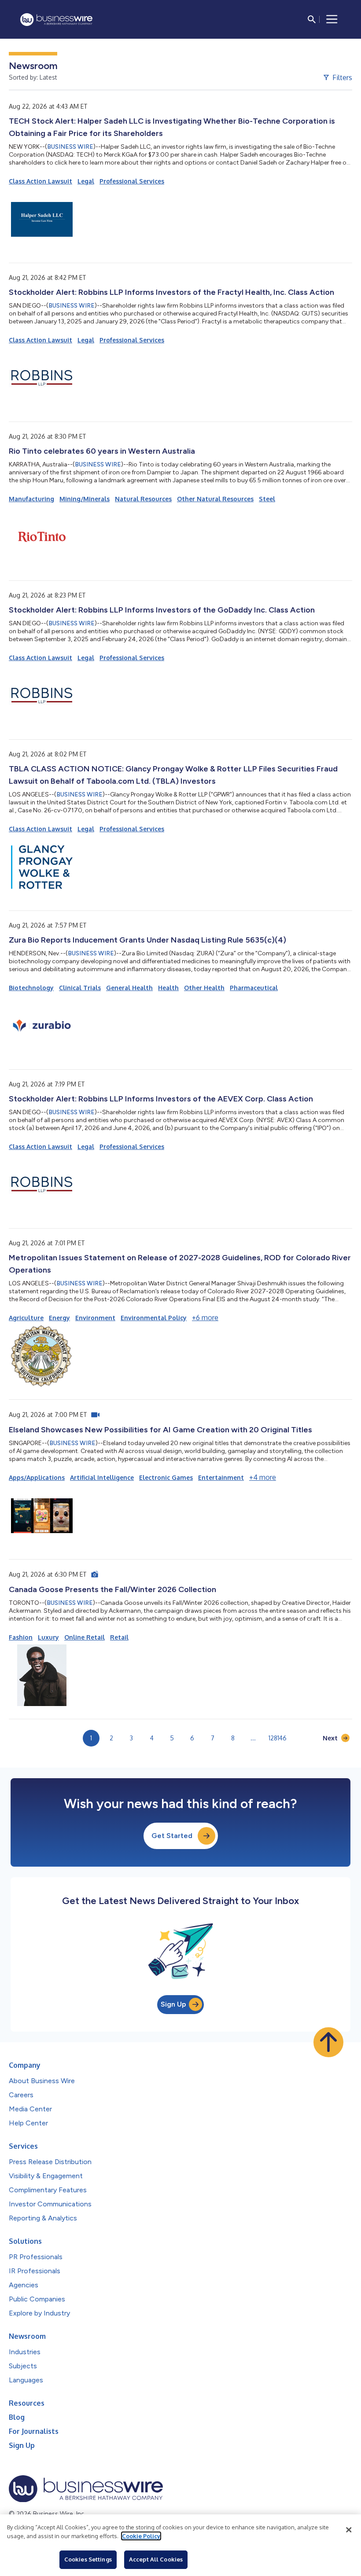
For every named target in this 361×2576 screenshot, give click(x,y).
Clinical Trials (80, 988)
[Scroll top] (328, 2042)
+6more (205, 1317)
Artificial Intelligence (102, 1477)
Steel (267, 499)
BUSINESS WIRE (70, 147)
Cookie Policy (141, 2536)
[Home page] (56, 20)
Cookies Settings (88, 2559)
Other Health (204, 988)
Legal (86, 181)
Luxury (48, 1637)
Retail (119, 1637)
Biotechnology (31, 988)
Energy (59, 1318)
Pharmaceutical (254, 988)
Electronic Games (166, 1477)
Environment (95, 1318)
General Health (129, 988)
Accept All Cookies (156, 2559)
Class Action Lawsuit (41, 181)
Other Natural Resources (215, 499)
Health (168, 988)
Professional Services (132, 181)
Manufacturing (31, 499)
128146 (278, 1738)
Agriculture (26, 1318)
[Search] (312, 19)
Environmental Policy (154, 1318)
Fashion (21, 1637)
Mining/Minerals (85, 499)
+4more (263, 1477)
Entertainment (221, 1477)
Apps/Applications (37, 1477)
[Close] (349, 2530)
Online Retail (85, 1637)
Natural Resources (143, 499)
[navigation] (332, 19)
